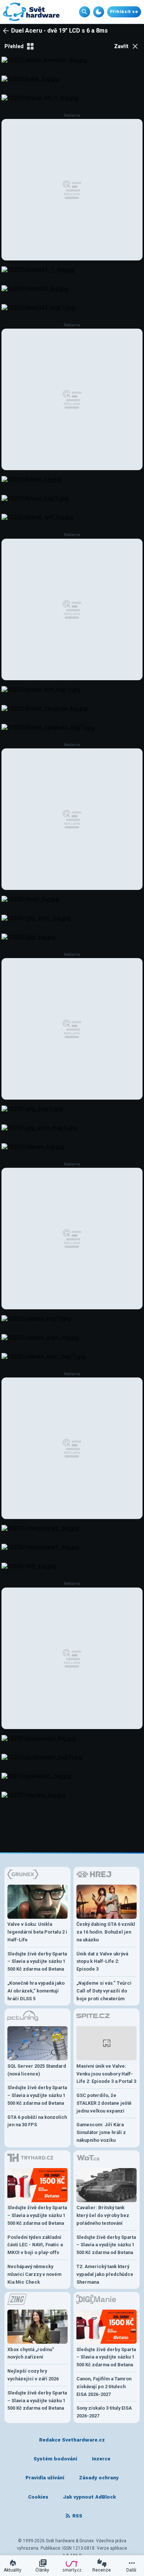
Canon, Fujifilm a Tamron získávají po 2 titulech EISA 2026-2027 (104, 2386)
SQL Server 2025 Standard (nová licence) (37, 2070)
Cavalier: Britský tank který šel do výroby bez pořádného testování (103, 2215)
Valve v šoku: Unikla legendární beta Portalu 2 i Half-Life (37, 1932)
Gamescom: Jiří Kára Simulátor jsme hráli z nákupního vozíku (101, 2132)
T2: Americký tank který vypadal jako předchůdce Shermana (105, 2274)
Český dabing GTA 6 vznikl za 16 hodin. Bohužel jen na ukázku (106, 1932)
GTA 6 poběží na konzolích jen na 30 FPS (37, 2121)
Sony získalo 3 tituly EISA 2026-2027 (104, 2412)
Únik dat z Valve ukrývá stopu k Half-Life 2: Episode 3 (102, 1962)
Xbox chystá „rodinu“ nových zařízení (31, 2353)
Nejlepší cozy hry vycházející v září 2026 (33, 2375)
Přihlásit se (124, 12)
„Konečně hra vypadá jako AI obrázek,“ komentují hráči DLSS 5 (36, 1991)
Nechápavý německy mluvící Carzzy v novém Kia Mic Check (34, 2274)
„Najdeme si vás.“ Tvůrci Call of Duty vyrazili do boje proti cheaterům (104, 1991)
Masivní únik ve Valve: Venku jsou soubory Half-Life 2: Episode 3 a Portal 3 (106, 2074)
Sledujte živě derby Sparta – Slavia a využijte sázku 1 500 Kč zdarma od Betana (37, 1962)
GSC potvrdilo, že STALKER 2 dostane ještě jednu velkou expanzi (104, 2103)
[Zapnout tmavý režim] (99, 12)
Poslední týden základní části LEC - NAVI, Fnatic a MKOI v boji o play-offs (35, 2245)
